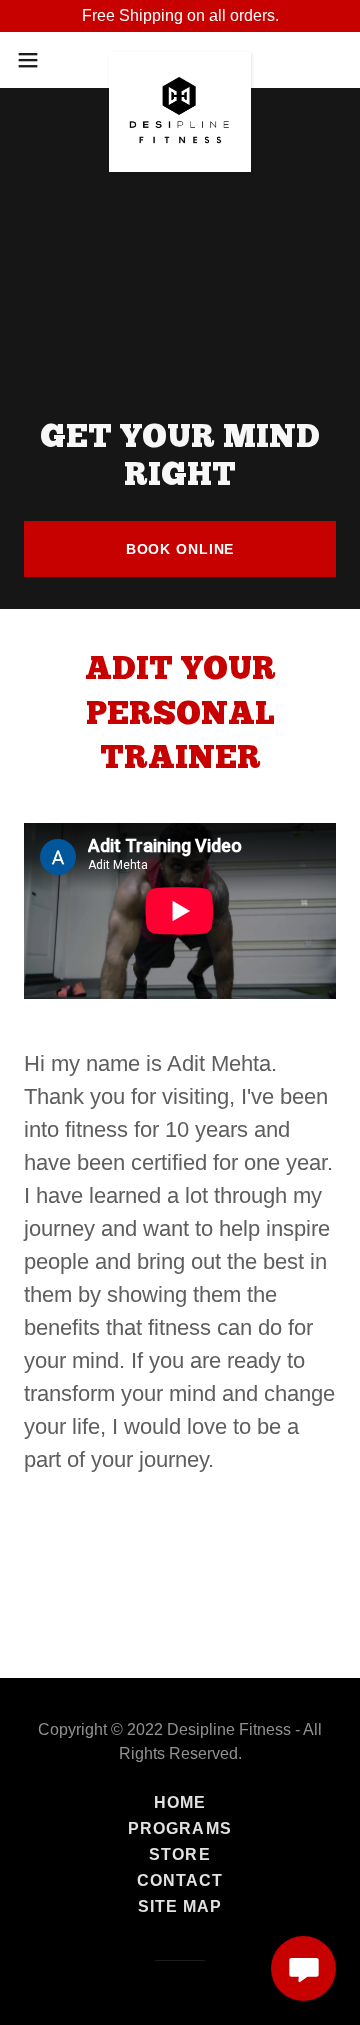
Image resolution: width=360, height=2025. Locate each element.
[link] (180, 60)
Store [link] (179, 1854)
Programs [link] (179, 1828)
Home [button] (180, 1802)
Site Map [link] (180, 1906)
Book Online (180, 549)
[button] (34, 60)
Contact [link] (180, 1880)
